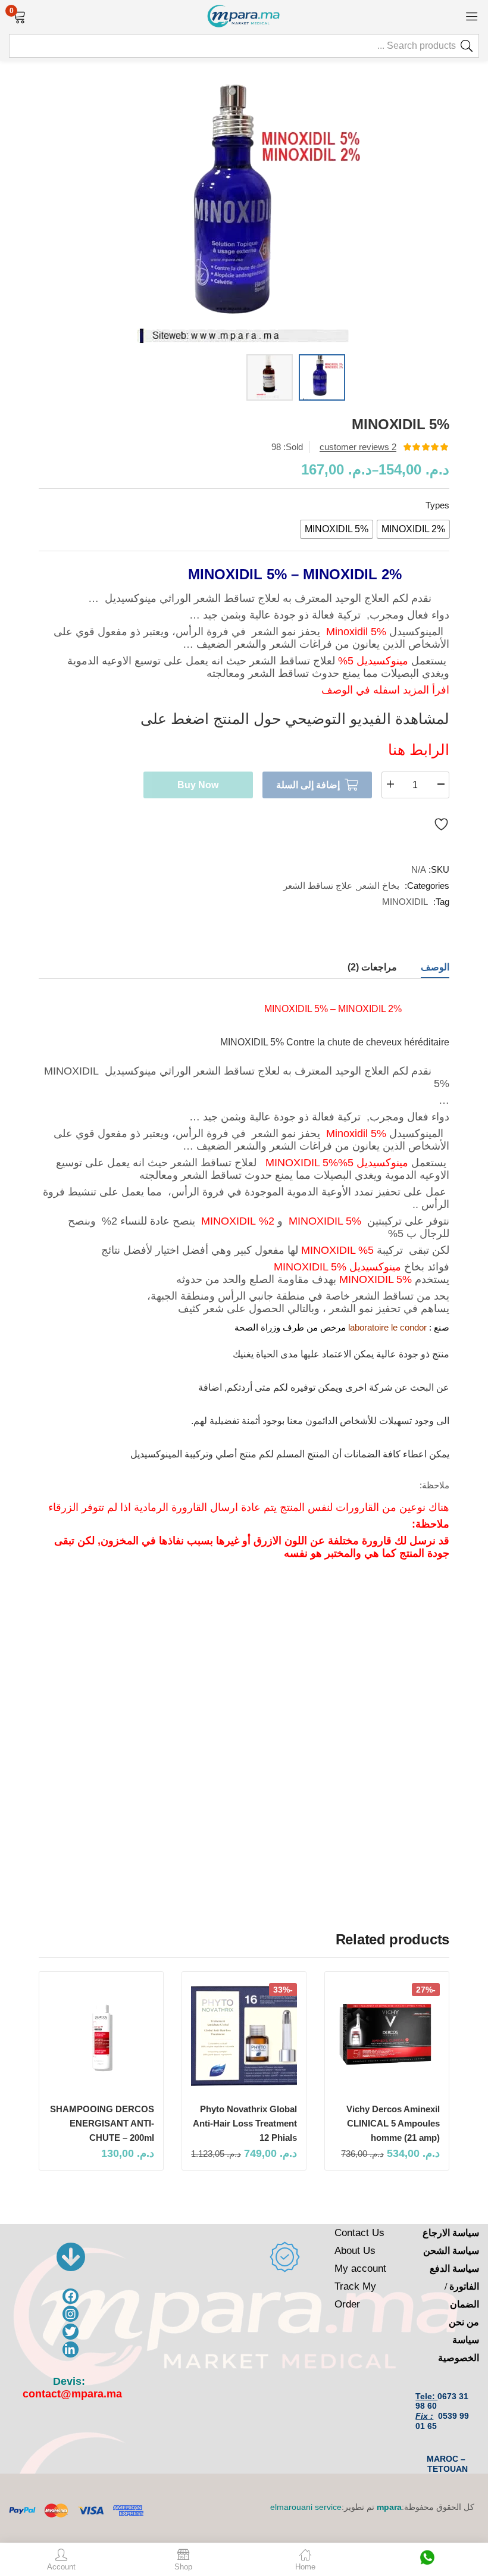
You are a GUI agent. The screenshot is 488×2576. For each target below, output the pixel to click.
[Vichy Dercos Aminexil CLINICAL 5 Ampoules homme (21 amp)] (387, 2036)
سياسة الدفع (454, 2269)
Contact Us (359, 2233)
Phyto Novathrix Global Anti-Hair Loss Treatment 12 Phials (245, 2123)
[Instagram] (71, 2314)
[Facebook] (71, 2296)
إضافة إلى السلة (308, 785)
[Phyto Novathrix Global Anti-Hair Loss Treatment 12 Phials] (244, 2036)
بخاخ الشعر (378, 886)
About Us (355, 2251)
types (437, 505)
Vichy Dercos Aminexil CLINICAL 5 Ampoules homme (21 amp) (393, 2123)
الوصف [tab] (435, 967)
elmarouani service (306, 2507)
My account (360, 2269)
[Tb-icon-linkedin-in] (71, 2349)
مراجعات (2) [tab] (372, 967)
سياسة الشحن (451, 2251)
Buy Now (198, 785)
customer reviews (358, 447)
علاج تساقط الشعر (318, 886)
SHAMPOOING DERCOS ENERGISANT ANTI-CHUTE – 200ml (102, 2123)
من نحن (464, 2322)
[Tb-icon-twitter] (71, 2332)
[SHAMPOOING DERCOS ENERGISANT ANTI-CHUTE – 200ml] (101, 2036)
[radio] (413, 529)
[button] (19, 15)
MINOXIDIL (405, 902)
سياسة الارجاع (451, 2233)
